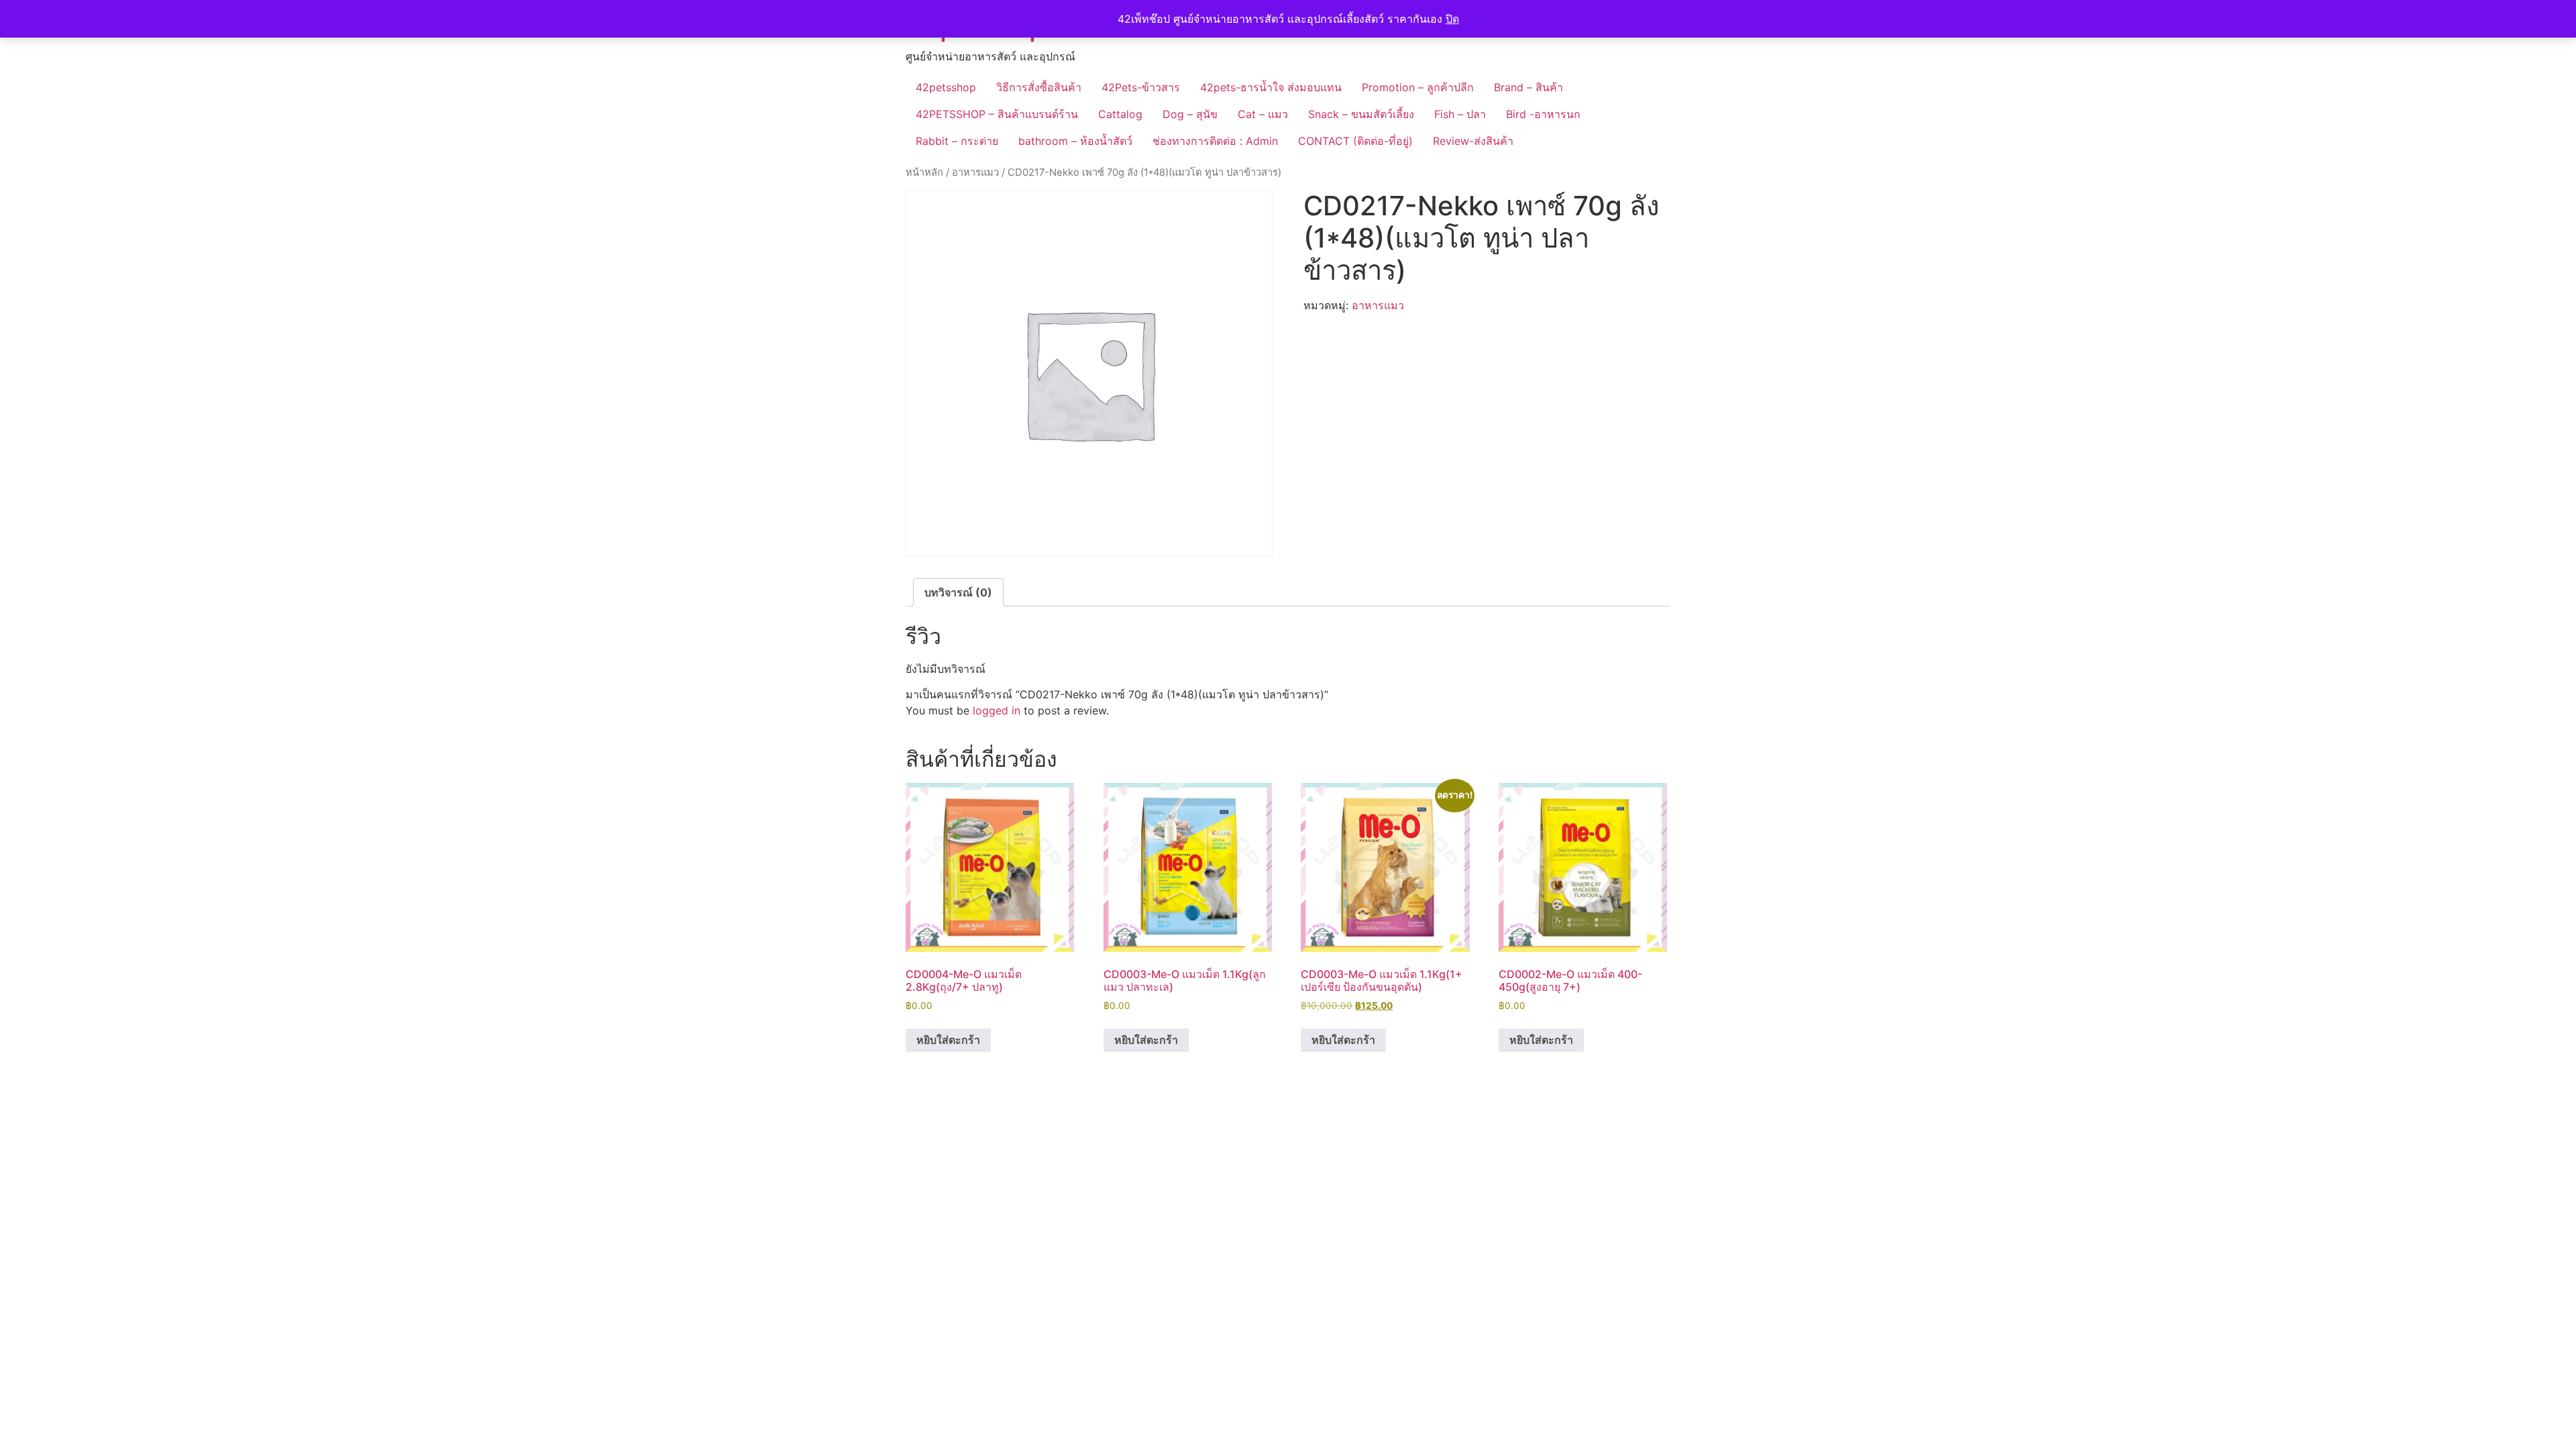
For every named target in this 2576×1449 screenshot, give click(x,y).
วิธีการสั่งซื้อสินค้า (1039, 87)
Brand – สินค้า (1528, 87)
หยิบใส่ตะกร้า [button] (948, 1040)
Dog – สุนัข (1190, 114)
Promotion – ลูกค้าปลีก (1418, 87)
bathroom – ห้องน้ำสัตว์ (1075, 141)
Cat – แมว (1263, 114)
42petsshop (946, 87)
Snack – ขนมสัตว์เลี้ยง (1361, 114)
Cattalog (1120, 114)
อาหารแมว (975, 172)
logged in (997, 710)
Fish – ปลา (1460, 114)
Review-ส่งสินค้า (1473, 141)
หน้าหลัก (924, 172)
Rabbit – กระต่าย (957, 141)
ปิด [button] (1452, 19)
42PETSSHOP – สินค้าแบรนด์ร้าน (997, 114)
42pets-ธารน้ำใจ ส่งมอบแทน (1271, 87)
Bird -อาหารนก (1543, 114)
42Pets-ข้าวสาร (1141, 87)
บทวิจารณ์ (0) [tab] (958, 592)
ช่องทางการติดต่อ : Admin (1215, 141)
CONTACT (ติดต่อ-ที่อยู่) (1355, 141)
